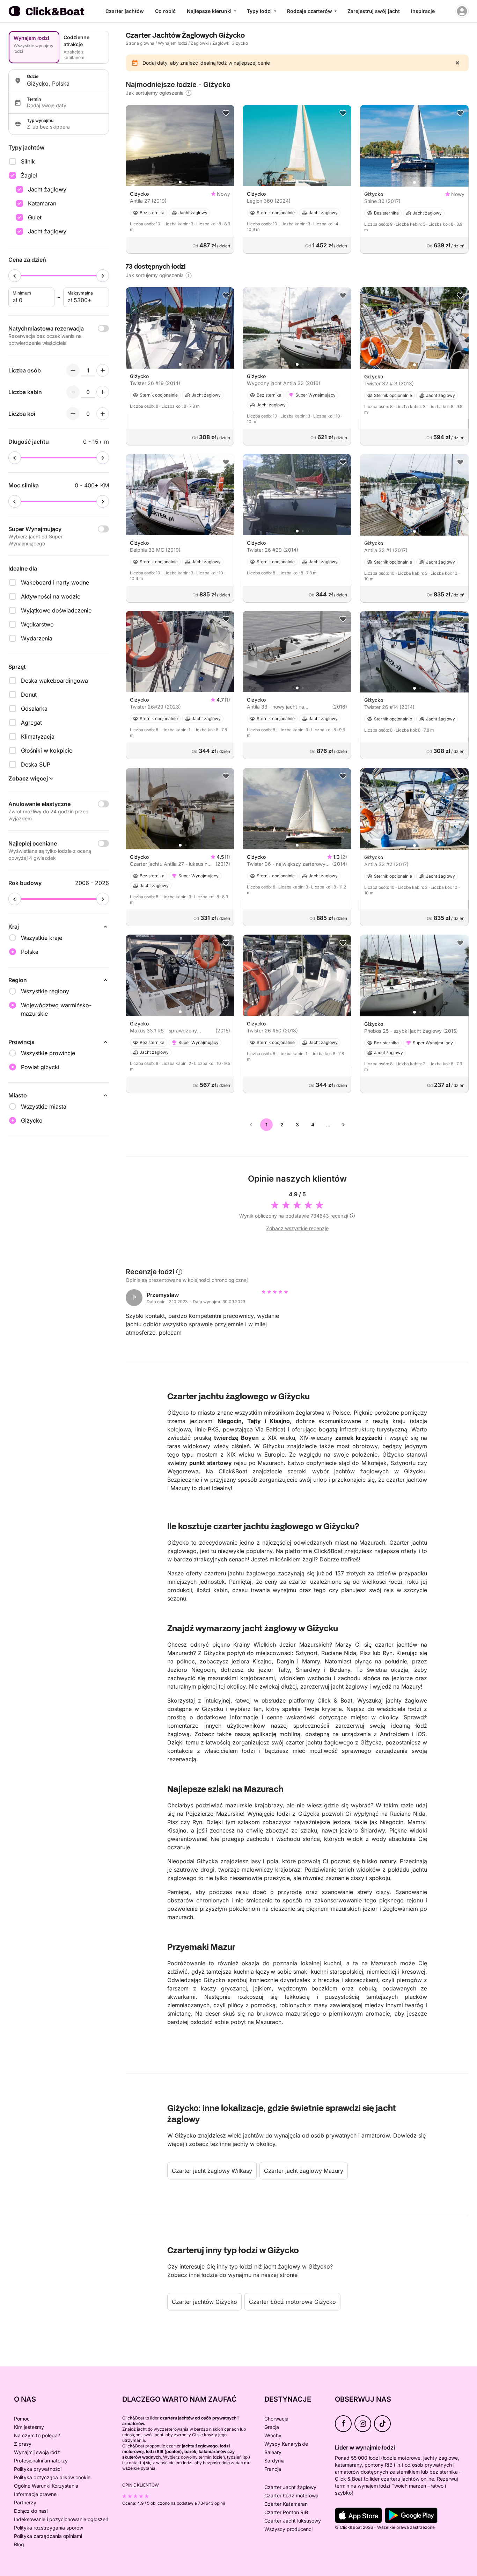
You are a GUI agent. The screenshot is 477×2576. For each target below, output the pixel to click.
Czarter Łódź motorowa (291, 2495)
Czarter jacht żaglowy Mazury (304, 2171)
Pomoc (22, 2419)
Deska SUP (36, 764)
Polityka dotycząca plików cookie (52, 2477)
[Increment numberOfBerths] (103, 414)
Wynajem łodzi (173, 43)
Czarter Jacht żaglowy (290, 2487)
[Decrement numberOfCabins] (73, 392)
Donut (29, 695)
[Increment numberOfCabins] (103, 392)
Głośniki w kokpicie (47, 750)
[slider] (15, 276)
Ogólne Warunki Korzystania (46, 2486)
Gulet (35, 217)
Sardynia (274, 2461)
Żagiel (29, 175)
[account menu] (462, 11)
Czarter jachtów (125, 11)
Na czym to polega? (37, 2435)
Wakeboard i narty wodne (55, 582)
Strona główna (140, 43)
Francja (273, 2469)
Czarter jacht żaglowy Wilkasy (212, 2171)
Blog (19, 2544)
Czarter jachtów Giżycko (204, 2302)
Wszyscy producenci (288, 2529)
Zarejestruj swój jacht (374, 11)
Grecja (272, 2427)
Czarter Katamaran (286, 2504)
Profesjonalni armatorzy (41, 2461)
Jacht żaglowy (47, 189)
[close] (457, 63)
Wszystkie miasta (44, 1106)
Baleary (273, 2452)
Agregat (31, 723)
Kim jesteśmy (29, 2427)
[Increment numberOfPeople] (103, 370)
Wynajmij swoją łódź (37, 2452)
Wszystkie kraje (42, 938)
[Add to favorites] (226, 113)
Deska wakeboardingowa (54, 681)
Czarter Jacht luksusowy (293, 2521)
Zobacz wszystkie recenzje (297, 1228)
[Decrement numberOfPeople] (73, 370)
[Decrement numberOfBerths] (73, 414)
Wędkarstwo (37, 624)
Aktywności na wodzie (51, 596)
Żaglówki (200, 43)
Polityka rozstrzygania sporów (49, 2528)
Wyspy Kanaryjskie (286, 2444)
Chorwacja (276, 2419)
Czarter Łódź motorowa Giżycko (292, 2302)
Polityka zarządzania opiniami (48, 2536)
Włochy (273, 2435)
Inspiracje (423, 11)
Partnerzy (25, 2502)
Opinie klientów (141, 2485)
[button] (180, 182)
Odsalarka (34, 709)
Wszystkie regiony (45, 991)
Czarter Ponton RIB (286, 2512)
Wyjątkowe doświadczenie (56, 610)
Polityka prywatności (38, 2469)
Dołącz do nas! (31, 2511)
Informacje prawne (35, 2494)
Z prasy (23, 2444)
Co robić (165, 11)
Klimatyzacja (38, 736)
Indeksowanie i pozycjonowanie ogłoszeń (61, 2519)
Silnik (28, 161)
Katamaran (42, 203)
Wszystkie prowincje (48, 1053)
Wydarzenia (37, 638)
